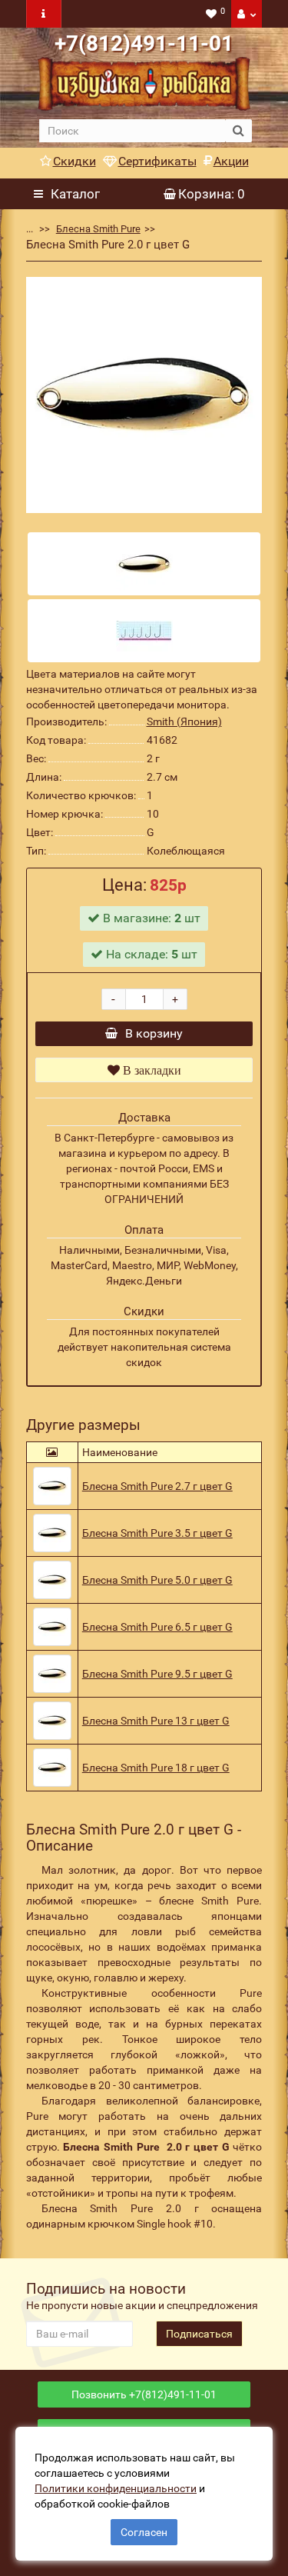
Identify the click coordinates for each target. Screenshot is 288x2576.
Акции (231, 161)
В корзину (154, 1033)
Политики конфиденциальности (116, 2488)
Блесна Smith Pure (98, 229)
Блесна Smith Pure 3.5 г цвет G (157, 1533)
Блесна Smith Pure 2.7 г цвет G (157, 1486)
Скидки (74, 161)
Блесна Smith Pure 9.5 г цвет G (157, 1674)
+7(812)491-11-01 (144, 43)
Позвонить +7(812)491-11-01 (144, 2394)
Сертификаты (157, 161)
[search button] (238, 131)
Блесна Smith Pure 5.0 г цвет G (157, 1580)
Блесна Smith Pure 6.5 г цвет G (157, 1627)
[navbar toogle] (44, 14)
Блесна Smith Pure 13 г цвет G (156, 1721)
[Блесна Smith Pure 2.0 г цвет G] (144, 395)
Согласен (144, 2532)
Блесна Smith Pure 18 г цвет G (156, 1768)
